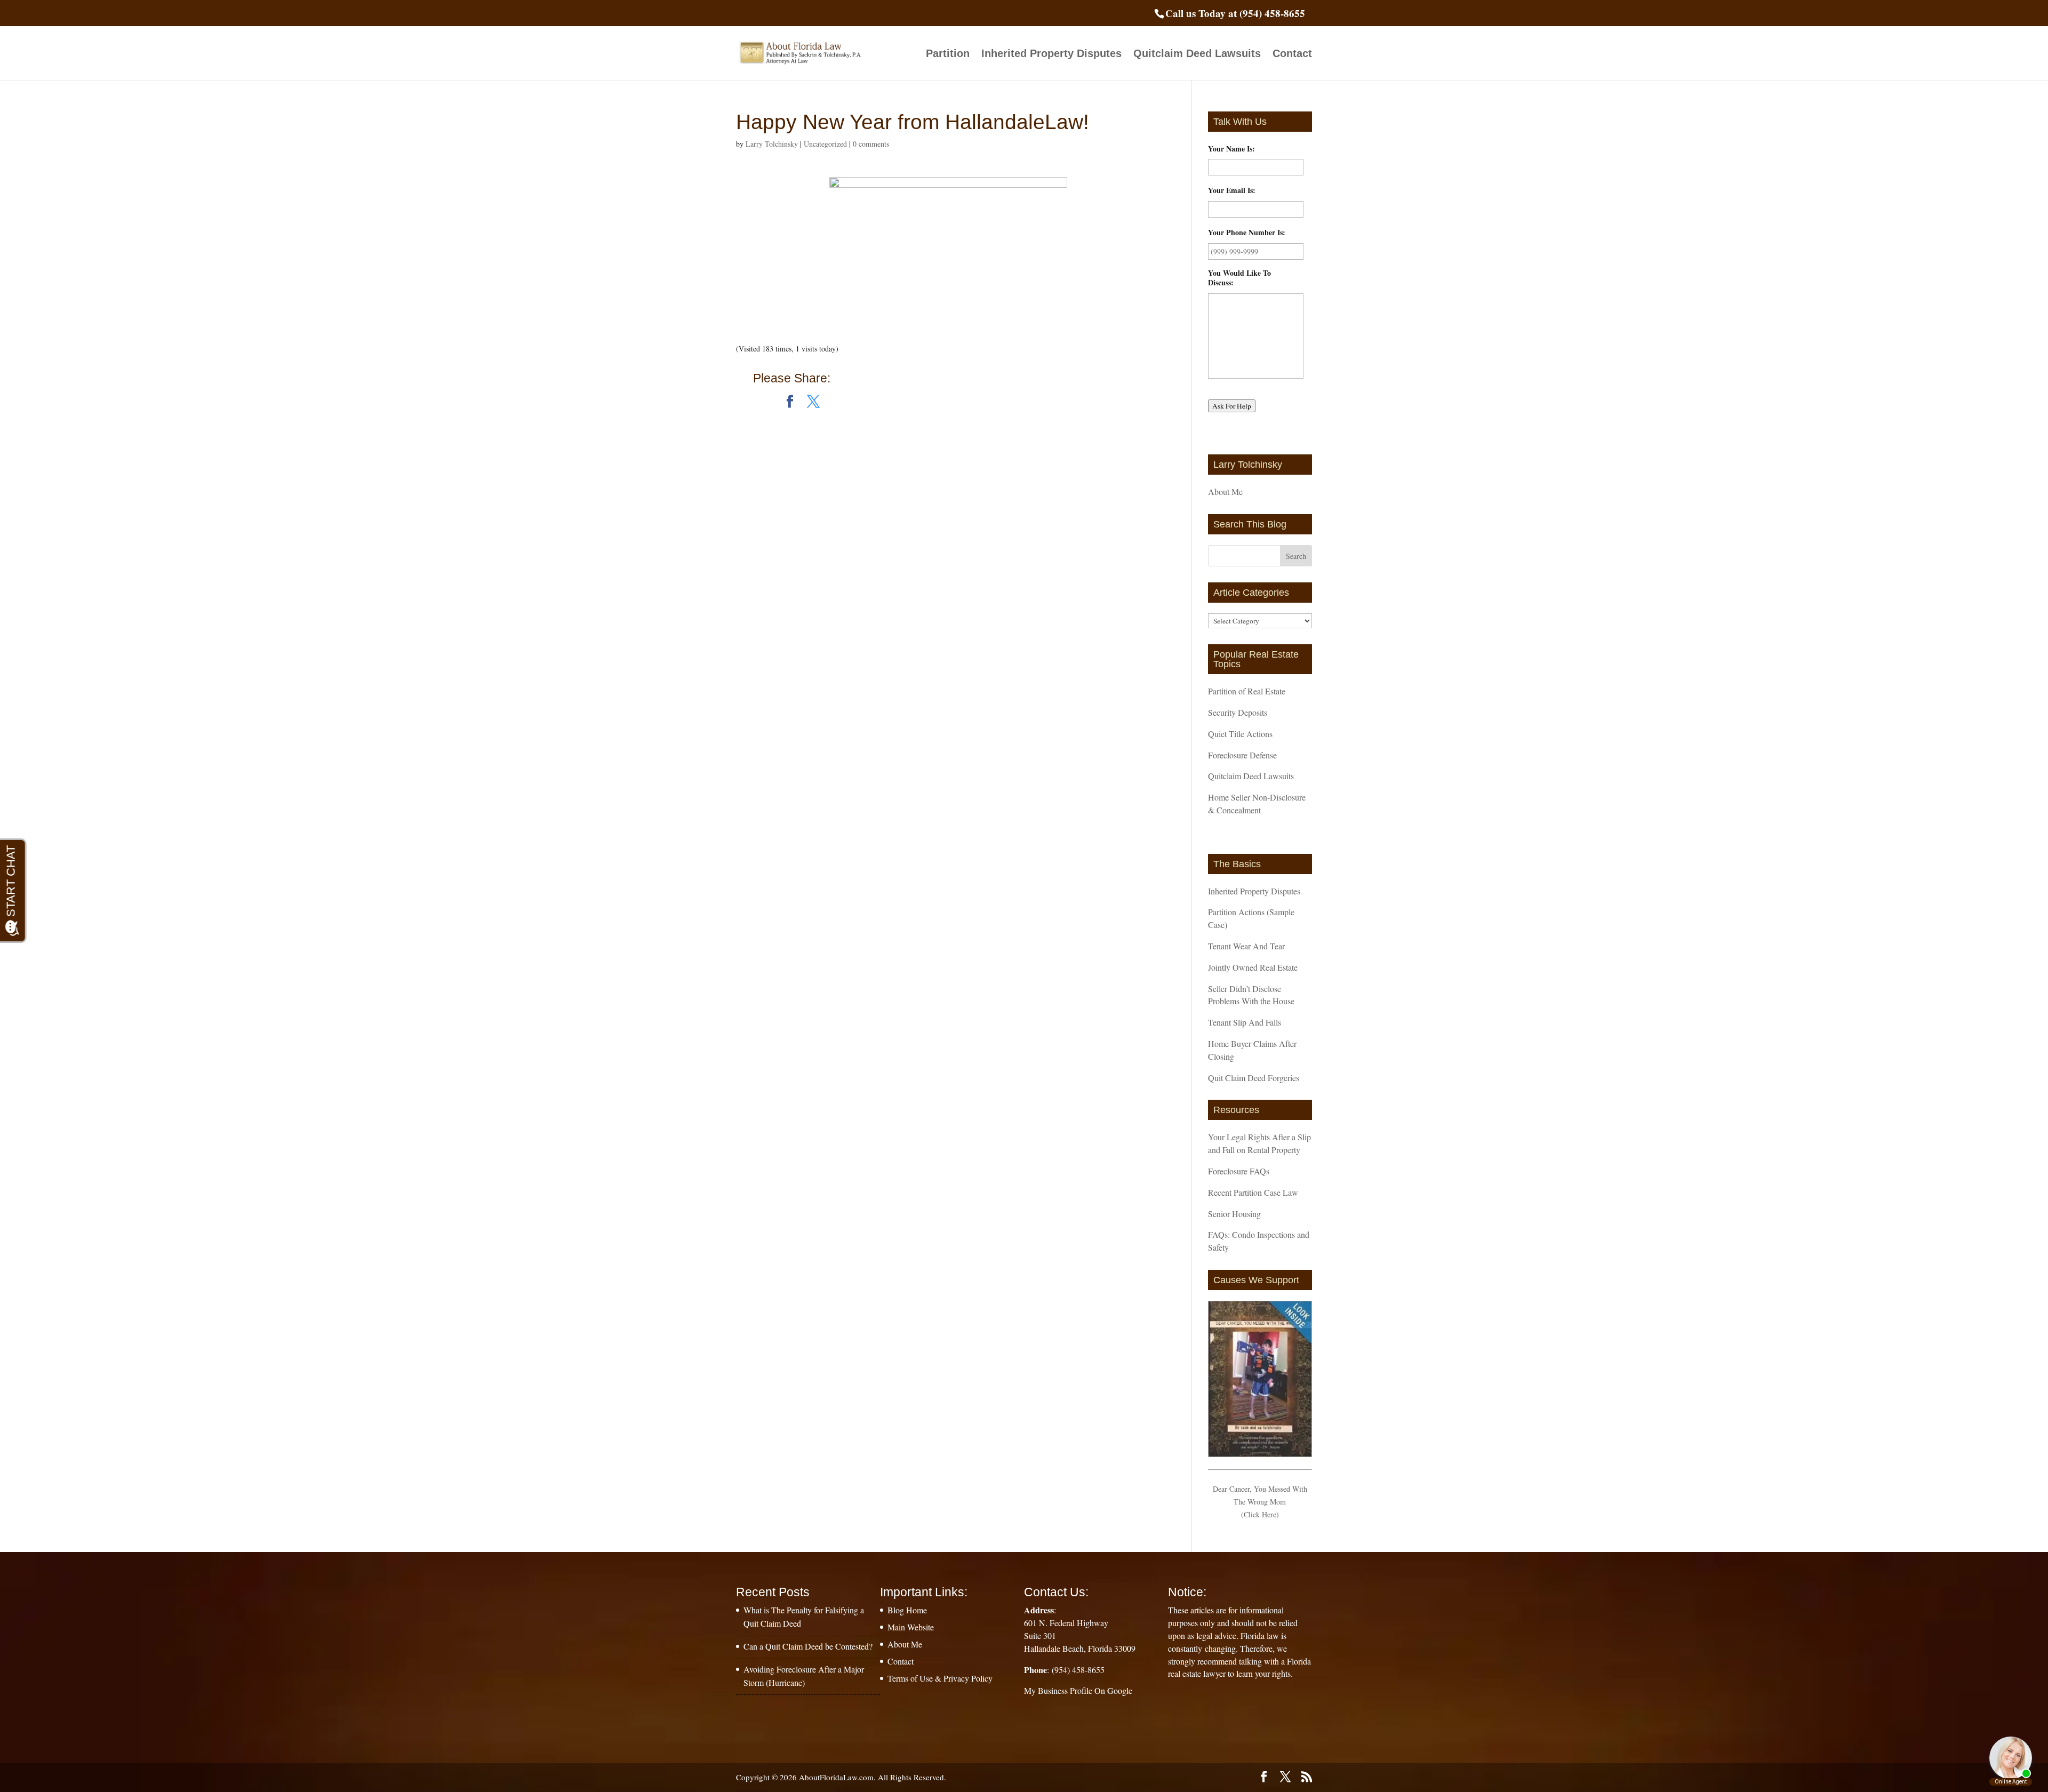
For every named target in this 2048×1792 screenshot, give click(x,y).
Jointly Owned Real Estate (1253, 967)
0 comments (871, 144)
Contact (1292, 54)
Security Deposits (1238, 712)
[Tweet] (813, 402)
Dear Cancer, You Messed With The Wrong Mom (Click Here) (1260, 1502)
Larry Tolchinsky (772, 144)
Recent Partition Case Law (1253, 1192)
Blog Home (907, 1610)
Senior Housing (1234, 1214)
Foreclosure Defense (1242, 755)
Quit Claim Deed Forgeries (1254, 1078)
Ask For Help (1232, 406)
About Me (1225, 491)
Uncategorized (825, 144)
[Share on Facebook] (790, 402)
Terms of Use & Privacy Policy (940, 1678)
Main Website (911, 1627)
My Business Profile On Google (1078, 1690)
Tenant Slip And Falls (1245, 1022)
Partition (948, 54)
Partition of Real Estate (1247, 691)
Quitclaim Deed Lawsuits (1197, 54)
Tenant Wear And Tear (1246, 946)
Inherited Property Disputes (1051, 54)
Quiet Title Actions (1240, 734)
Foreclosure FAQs (1239, 1171)
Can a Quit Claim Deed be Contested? (808, 1646)
